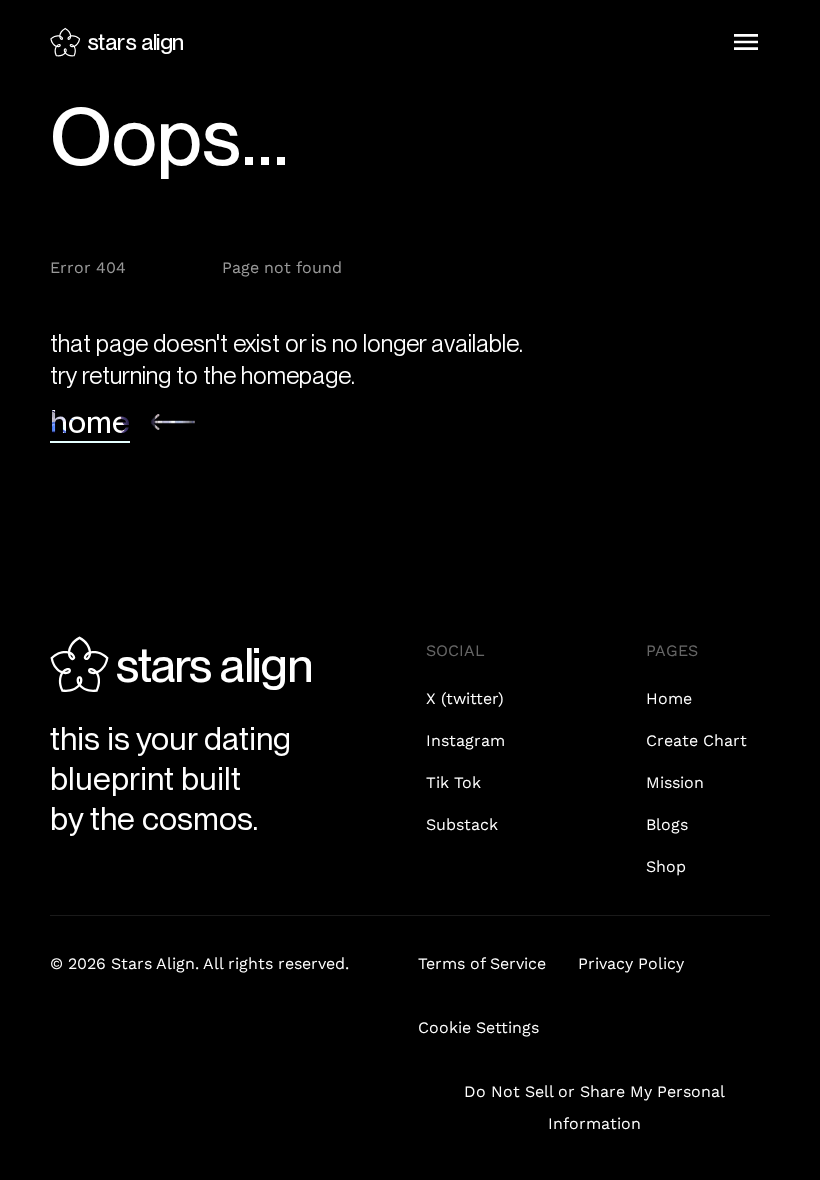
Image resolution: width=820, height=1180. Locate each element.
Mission (675, 782)
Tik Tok (453, 782)
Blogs (667, 824)
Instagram (465, 740)
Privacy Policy (631, 963)
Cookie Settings (478, 1027)
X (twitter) (465, 698)
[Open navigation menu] (746, 42)
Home (669, 698)
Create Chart (696, 740)
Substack (462, 824)
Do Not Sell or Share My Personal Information (594, 1107)
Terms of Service (482, 963)
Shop (666, 866)
